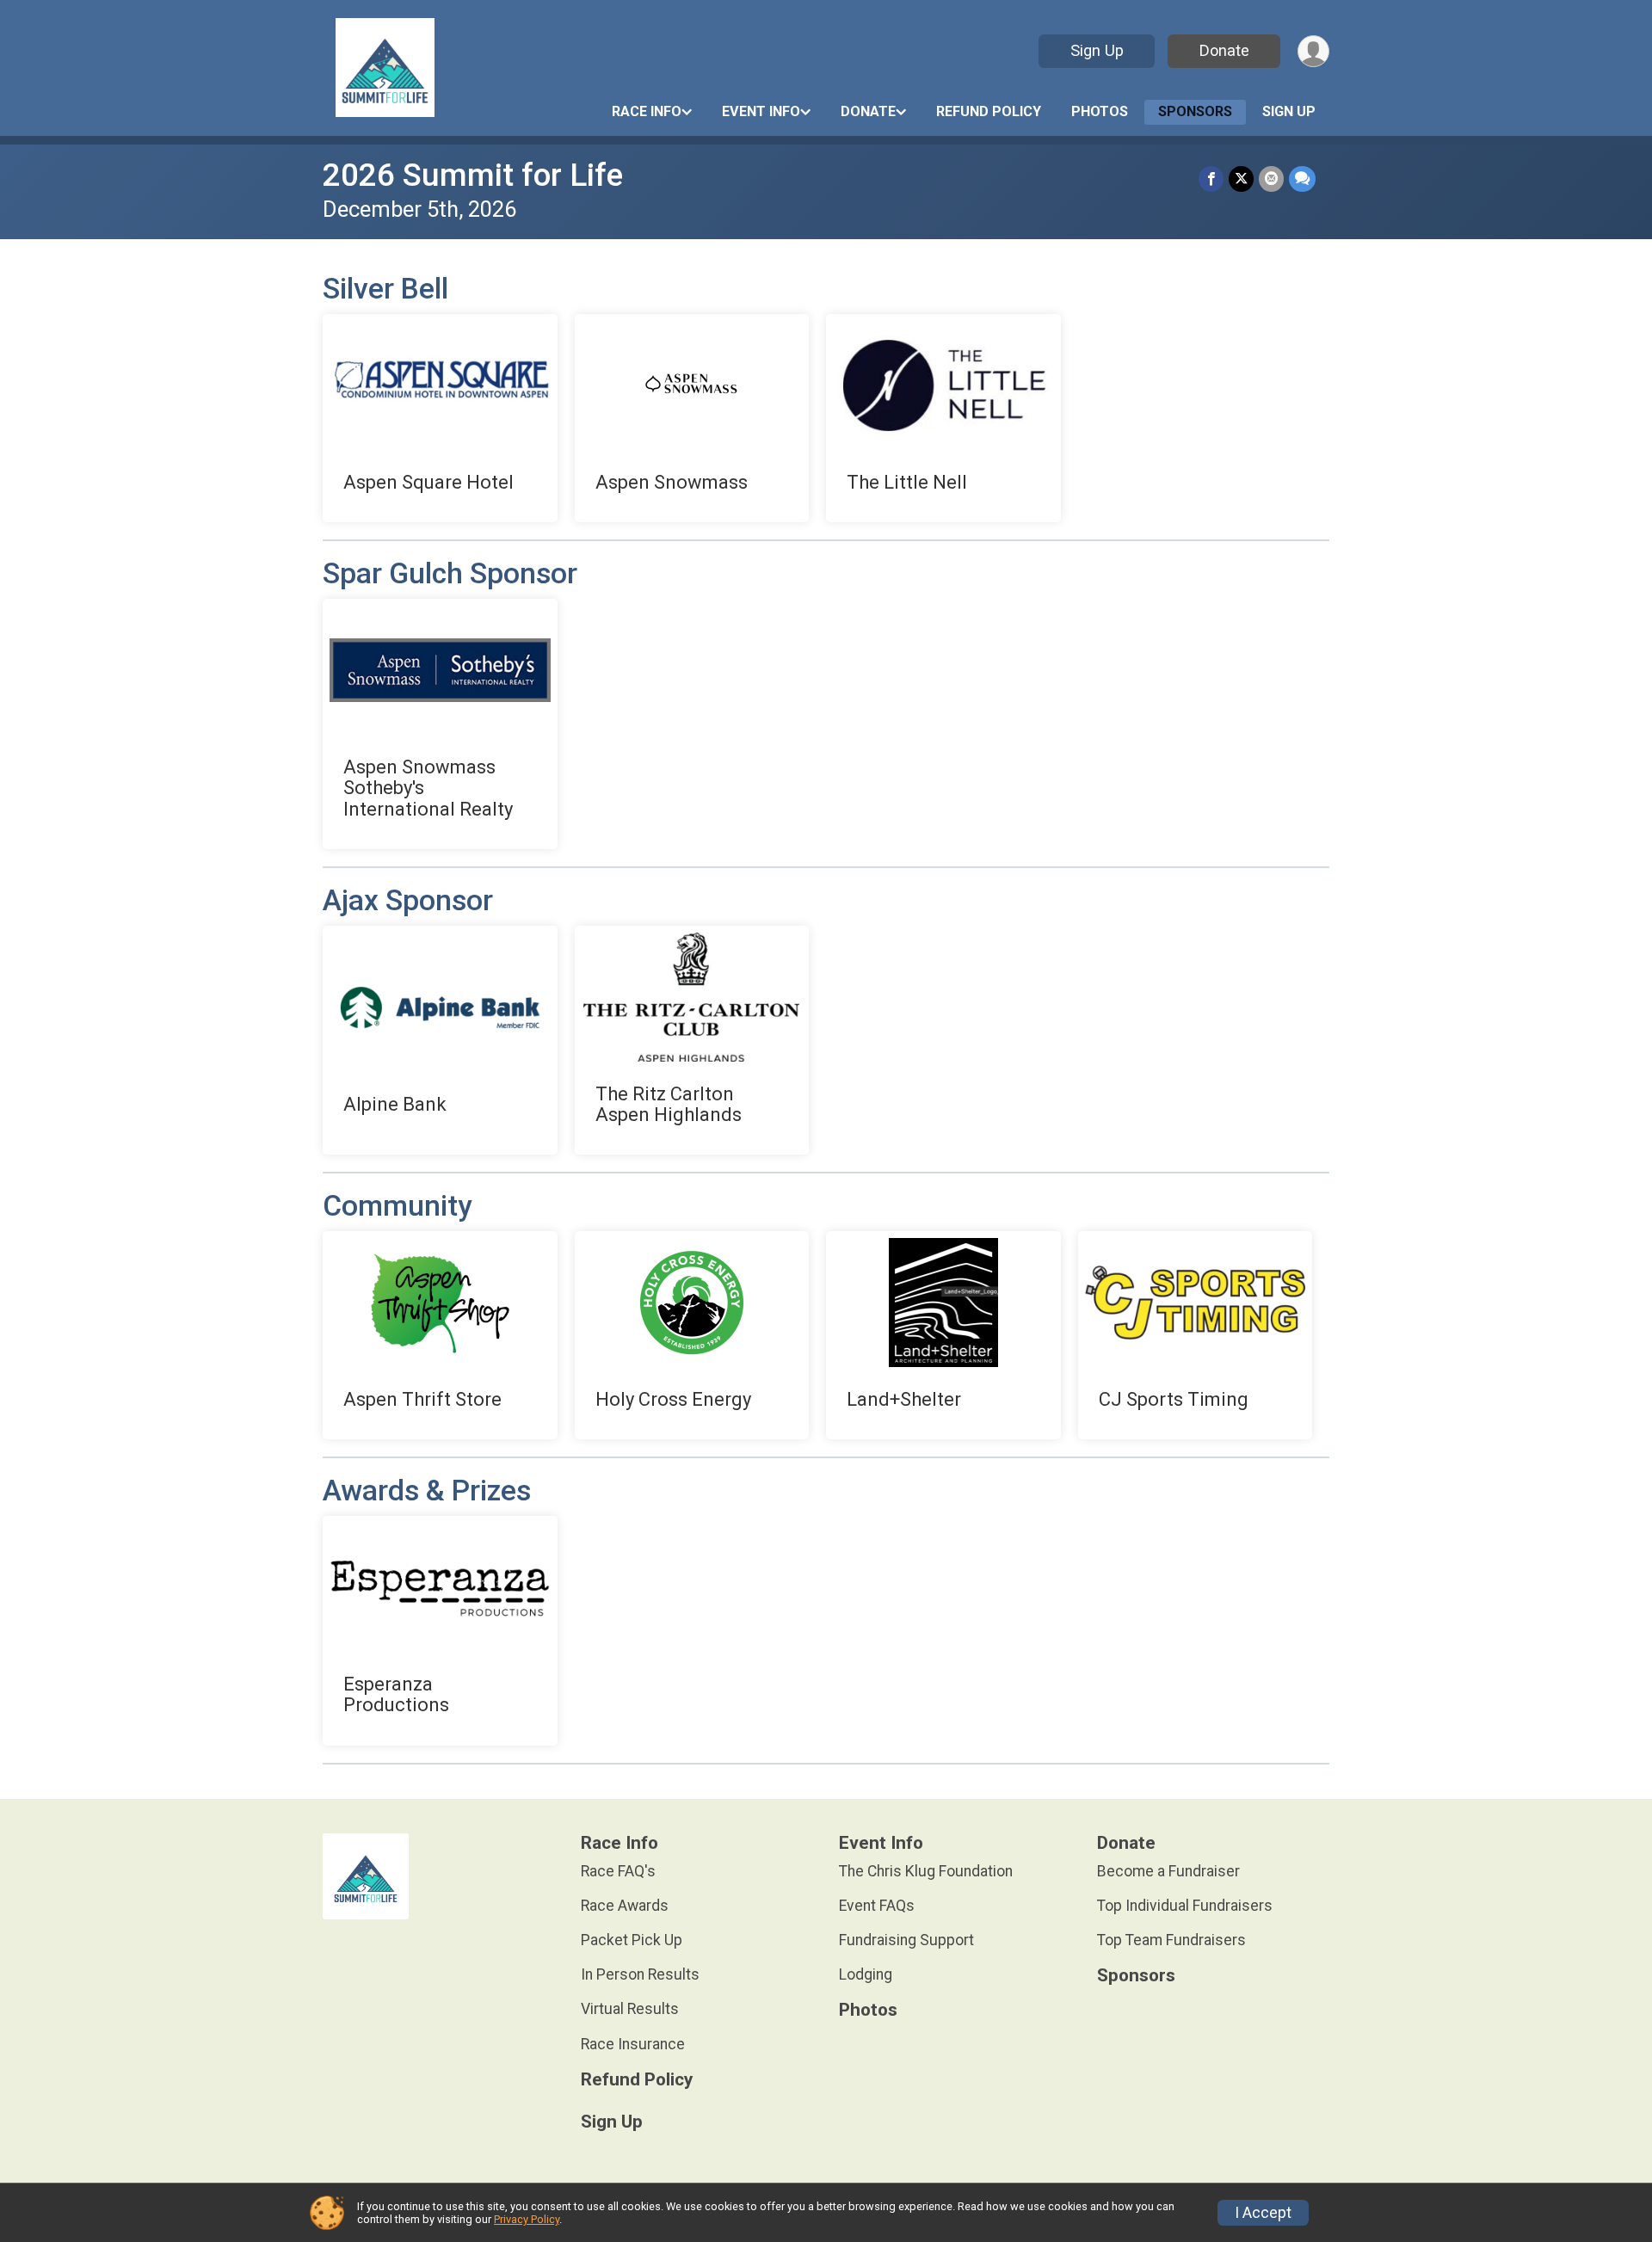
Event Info (761, 111)
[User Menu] (1313, 51)
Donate (1224, 50)
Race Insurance (633, 2044)
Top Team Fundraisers (1171, 1940)
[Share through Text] (1302, 179)
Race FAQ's (618, 1871)
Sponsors (1195, 111)
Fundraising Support (906, 1940)
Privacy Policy (527, 2219)
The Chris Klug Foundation (926, 1871)
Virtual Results (630, 2009)
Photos (1100, 111)
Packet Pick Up (632, 1940)
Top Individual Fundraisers (1185, 1906)
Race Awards (625, 1906)
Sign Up (1097, 50)
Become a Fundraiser (1168, 1871)
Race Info (647, 111)
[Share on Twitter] (1241, 179)
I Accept (1263, 2213)
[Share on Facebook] (1211, 179)
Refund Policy (989, 111)
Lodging (866, 1974)
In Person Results (640, 1974)
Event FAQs (877, 1906)
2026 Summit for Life (473, 175)
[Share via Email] (1271, 179)
